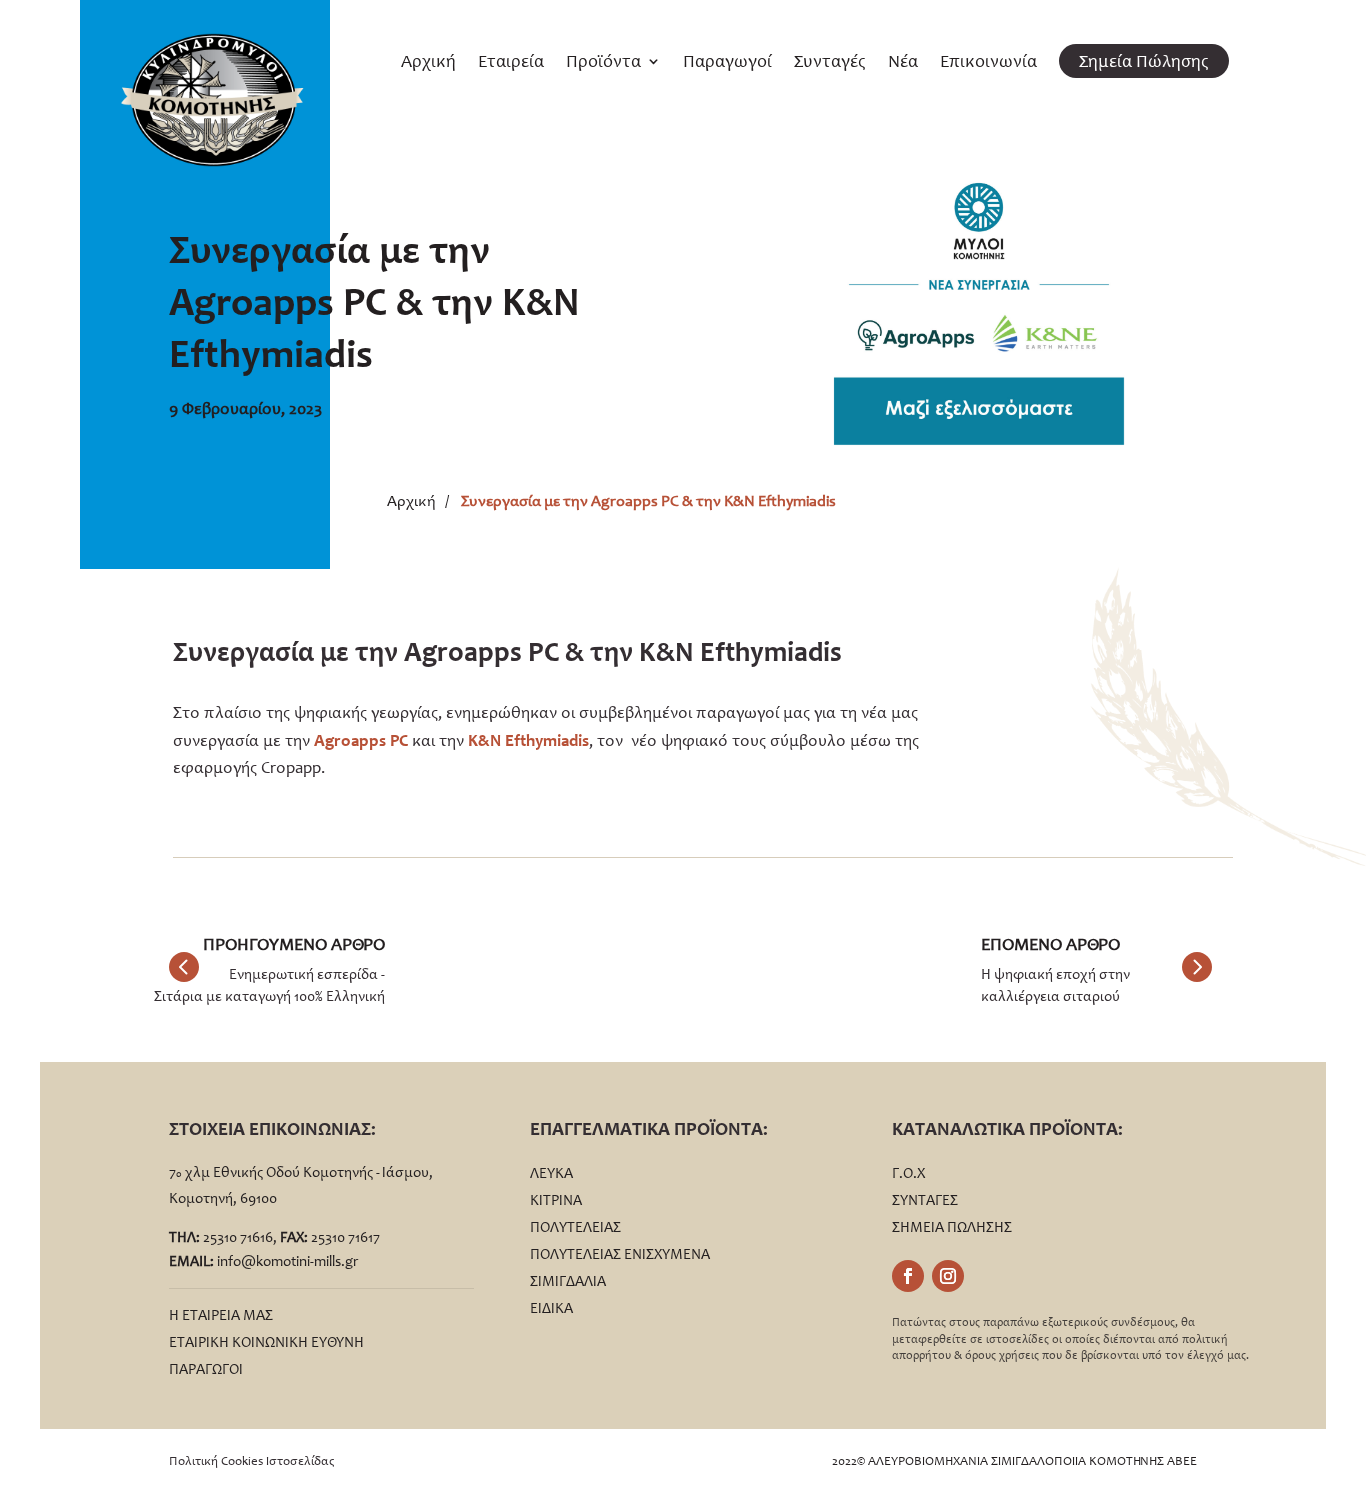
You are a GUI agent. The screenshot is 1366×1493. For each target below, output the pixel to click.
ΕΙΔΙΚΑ (551, 1308)
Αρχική (428, 63)
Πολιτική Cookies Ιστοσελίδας (252, 1460)
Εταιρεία (511, 63)
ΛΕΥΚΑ (551, 1173)
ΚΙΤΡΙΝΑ (556, 1200)
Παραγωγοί (727, 63)
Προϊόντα (603, 63)
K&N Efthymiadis (528, 740)
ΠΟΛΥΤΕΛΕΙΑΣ (575, 1227)
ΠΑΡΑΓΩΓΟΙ (206, 1369)
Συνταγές (830, 63)
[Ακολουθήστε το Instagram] (948, 1276)
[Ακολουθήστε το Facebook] (908, 1276)
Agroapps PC (361, 740)
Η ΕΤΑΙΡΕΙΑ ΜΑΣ (221, 1315)
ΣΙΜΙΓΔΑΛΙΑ (568, 1281)
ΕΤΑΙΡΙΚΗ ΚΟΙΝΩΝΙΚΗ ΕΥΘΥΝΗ (266, 1342)
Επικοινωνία (988, 63)
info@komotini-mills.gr (287, 1261)
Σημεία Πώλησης (1144, 61)
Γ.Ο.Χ (908, 1173)
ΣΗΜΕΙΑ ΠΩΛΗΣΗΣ (952, 1227)
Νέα (903, 63)
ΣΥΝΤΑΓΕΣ (925, 1200)
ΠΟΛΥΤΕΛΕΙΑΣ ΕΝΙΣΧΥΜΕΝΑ (620, 1254)
